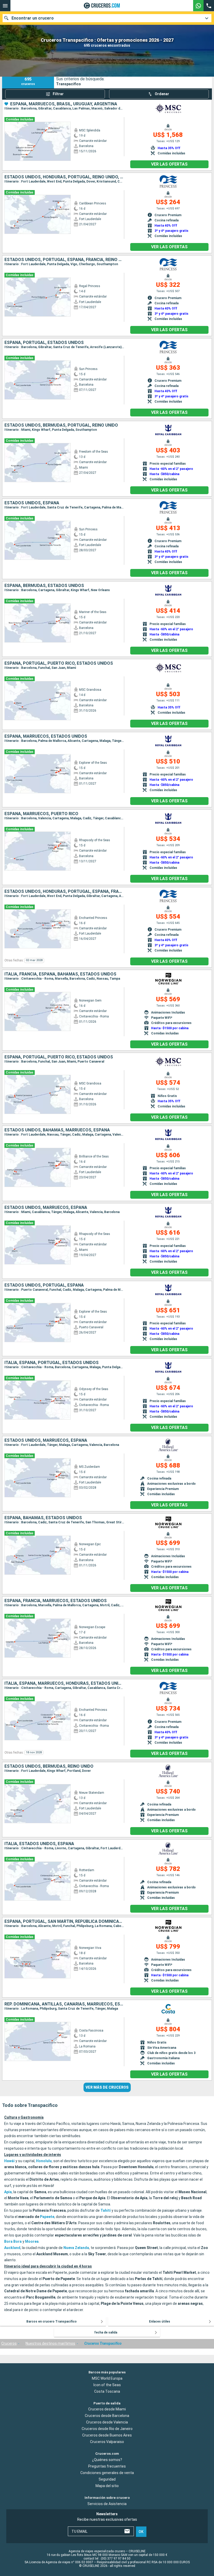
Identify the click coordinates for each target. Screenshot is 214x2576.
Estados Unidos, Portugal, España (44, 1285)
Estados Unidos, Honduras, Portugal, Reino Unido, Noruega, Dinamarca (64, 177)
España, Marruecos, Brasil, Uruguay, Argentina (64, 104)
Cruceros (9, 2343)
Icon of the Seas (107, 2385)
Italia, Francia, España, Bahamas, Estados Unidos (60, 974)
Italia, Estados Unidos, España (39, 1844)
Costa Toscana (107, 2391)
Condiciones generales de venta (107, 2473)
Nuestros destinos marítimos (50, 2343)
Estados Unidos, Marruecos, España (46, 1208)
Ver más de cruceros (107, 2087)
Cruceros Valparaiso (107, 2442)
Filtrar (58, 94)
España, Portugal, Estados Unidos (44, 343)
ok (141, 2532)
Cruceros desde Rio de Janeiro (107, 2429)
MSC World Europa (107, 2378)
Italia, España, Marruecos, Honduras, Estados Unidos (64, 1683)
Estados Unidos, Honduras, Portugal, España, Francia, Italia (64, 892)
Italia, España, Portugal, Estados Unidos (52, 1363)
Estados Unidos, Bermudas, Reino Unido (49, 1766)
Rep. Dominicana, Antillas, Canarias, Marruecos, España (64, 2004)
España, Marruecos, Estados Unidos (46, 736)
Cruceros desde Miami (107, 2409)
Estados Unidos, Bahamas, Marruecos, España (57, 1130)
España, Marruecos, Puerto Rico (41, 814)
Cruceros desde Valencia (107, 2422)
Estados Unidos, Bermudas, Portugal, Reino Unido (61, 425)
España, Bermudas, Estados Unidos (44, 586)
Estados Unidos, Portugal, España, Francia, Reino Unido (64, 260)
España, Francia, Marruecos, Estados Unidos (56, 1601)
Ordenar (162, 94)
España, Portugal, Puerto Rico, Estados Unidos (59, 663)
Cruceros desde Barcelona (107, 2416)
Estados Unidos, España (32, 503)
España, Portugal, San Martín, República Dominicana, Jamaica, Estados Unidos (64, 1922)
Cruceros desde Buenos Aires (107, 2435)
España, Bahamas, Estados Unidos (43, 1518)
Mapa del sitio (107, 2486)
